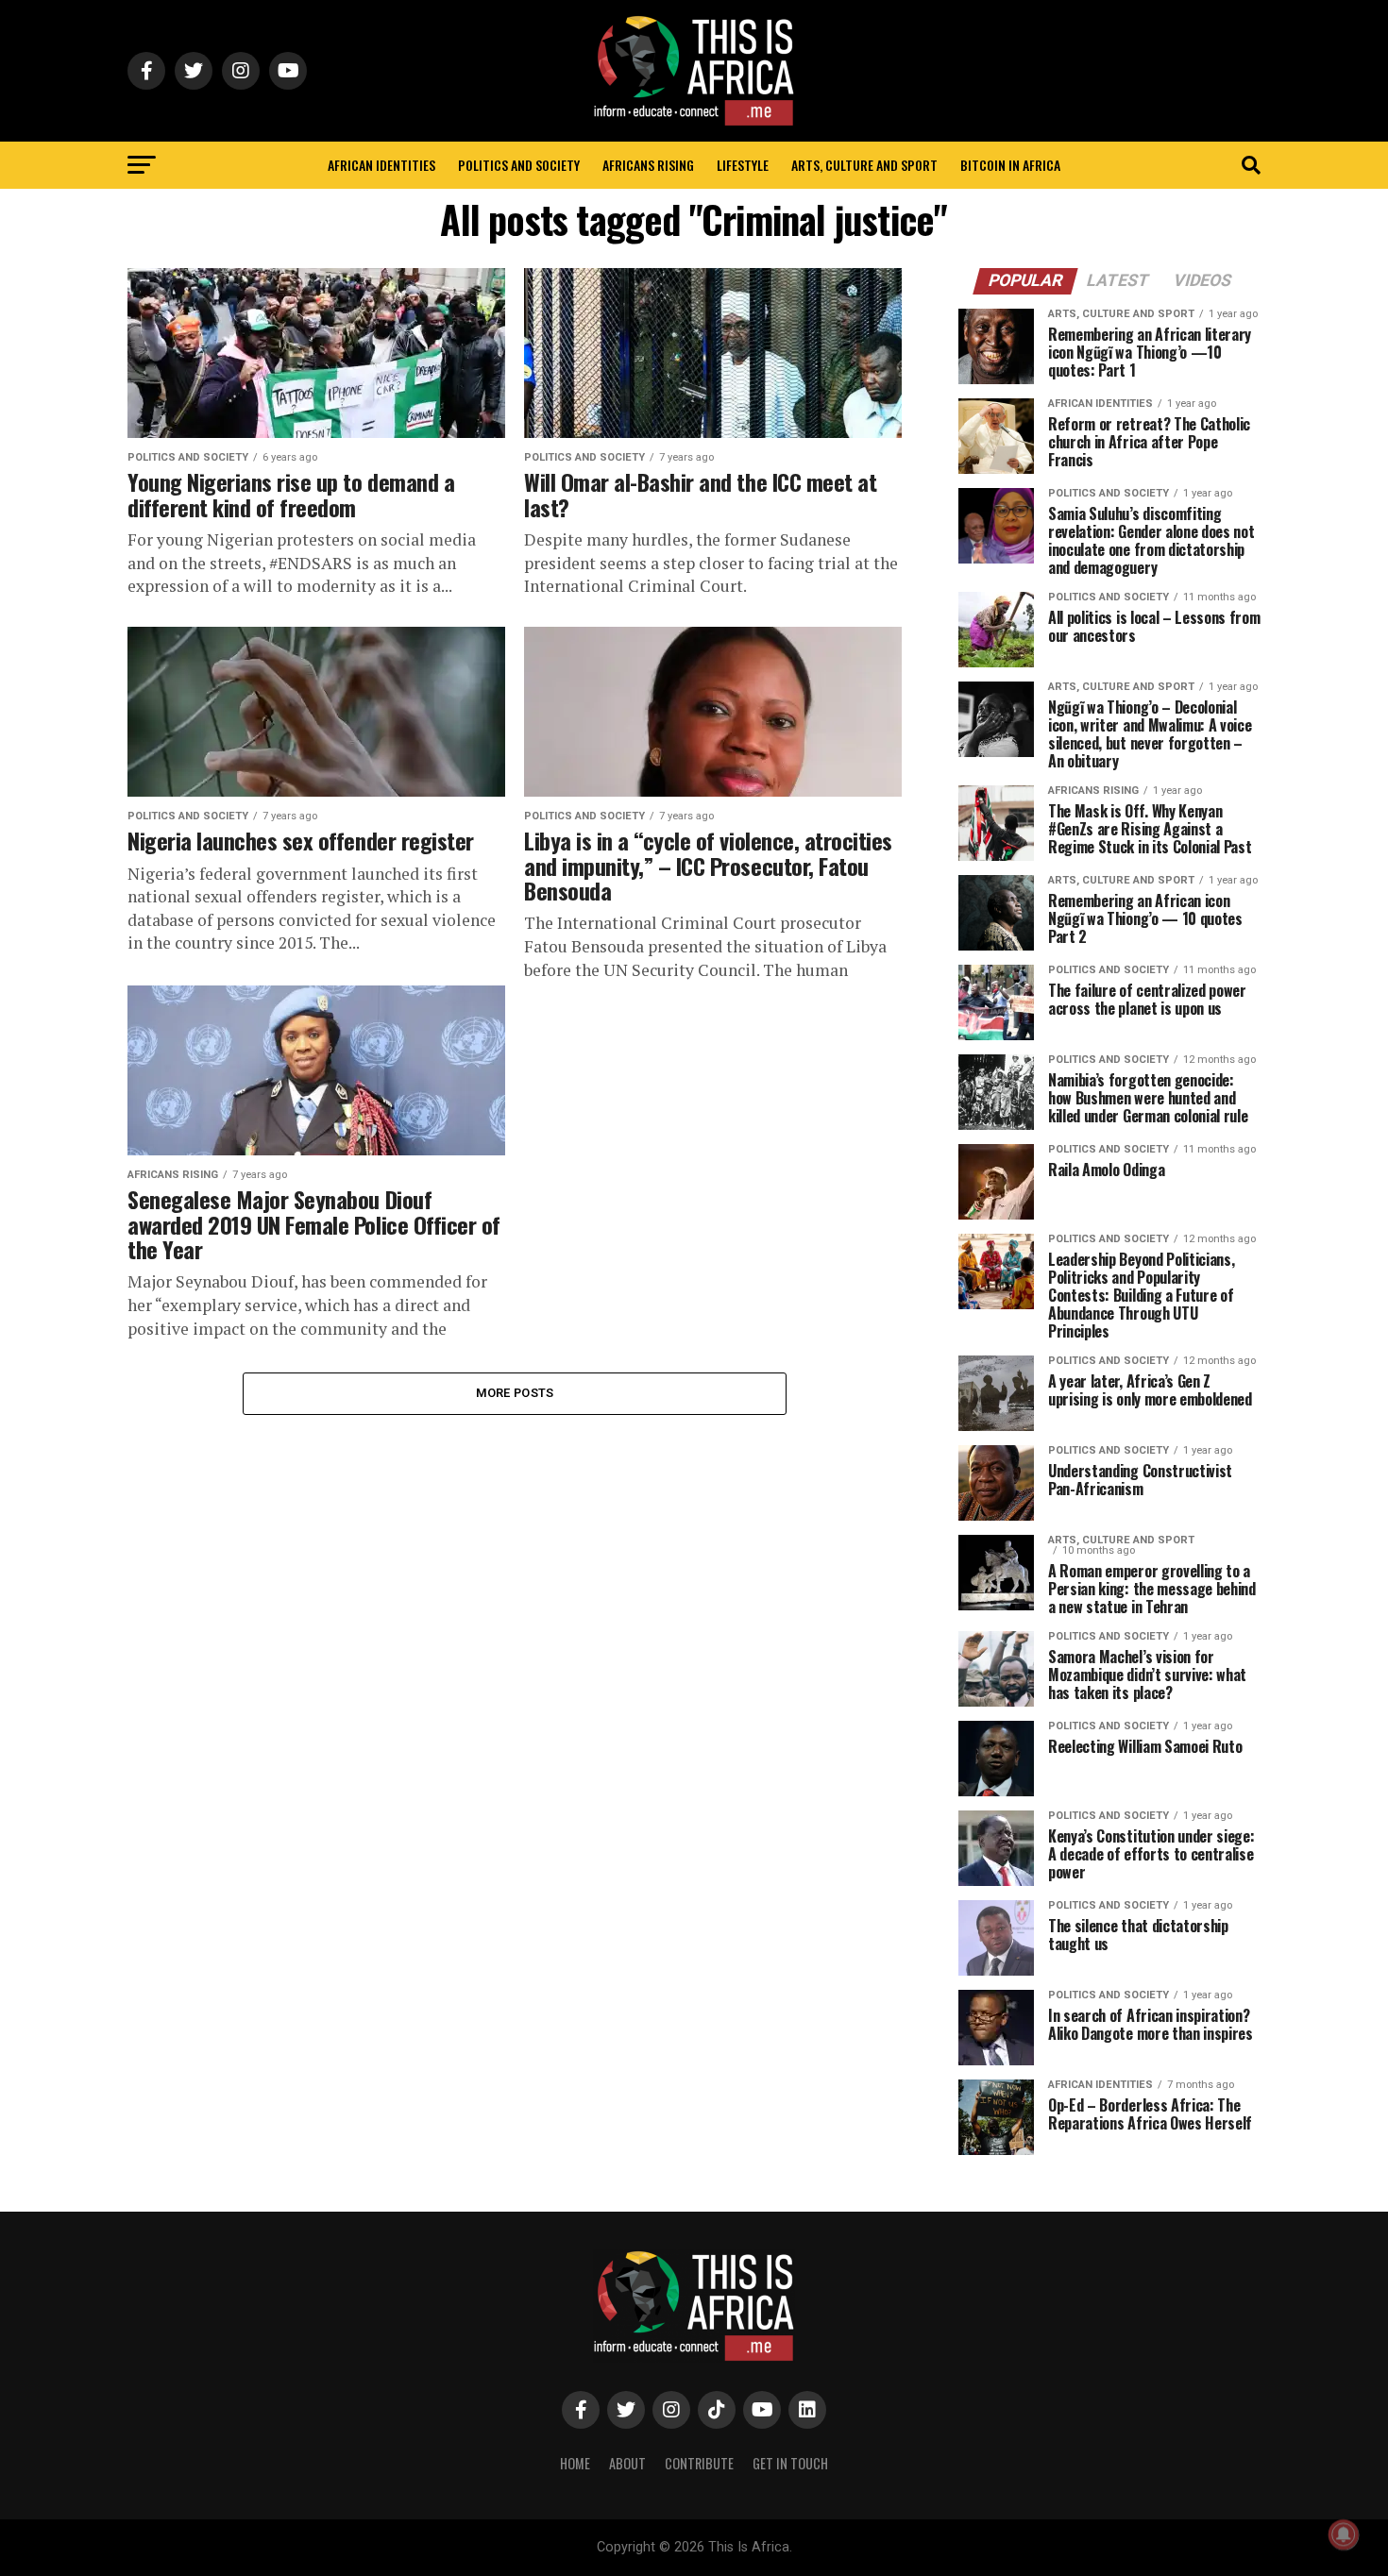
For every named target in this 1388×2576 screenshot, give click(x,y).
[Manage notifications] (1344, 2534)
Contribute (699, 2463)
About (627, 2463)
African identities (381, 165)
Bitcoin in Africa (1010, 165)
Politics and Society (519, 165)
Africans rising (648, 165)
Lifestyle (743, 165)
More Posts (515, 1393)
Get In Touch (790, 2463)
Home (575, 2463)
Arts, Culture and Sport (864, 165)
